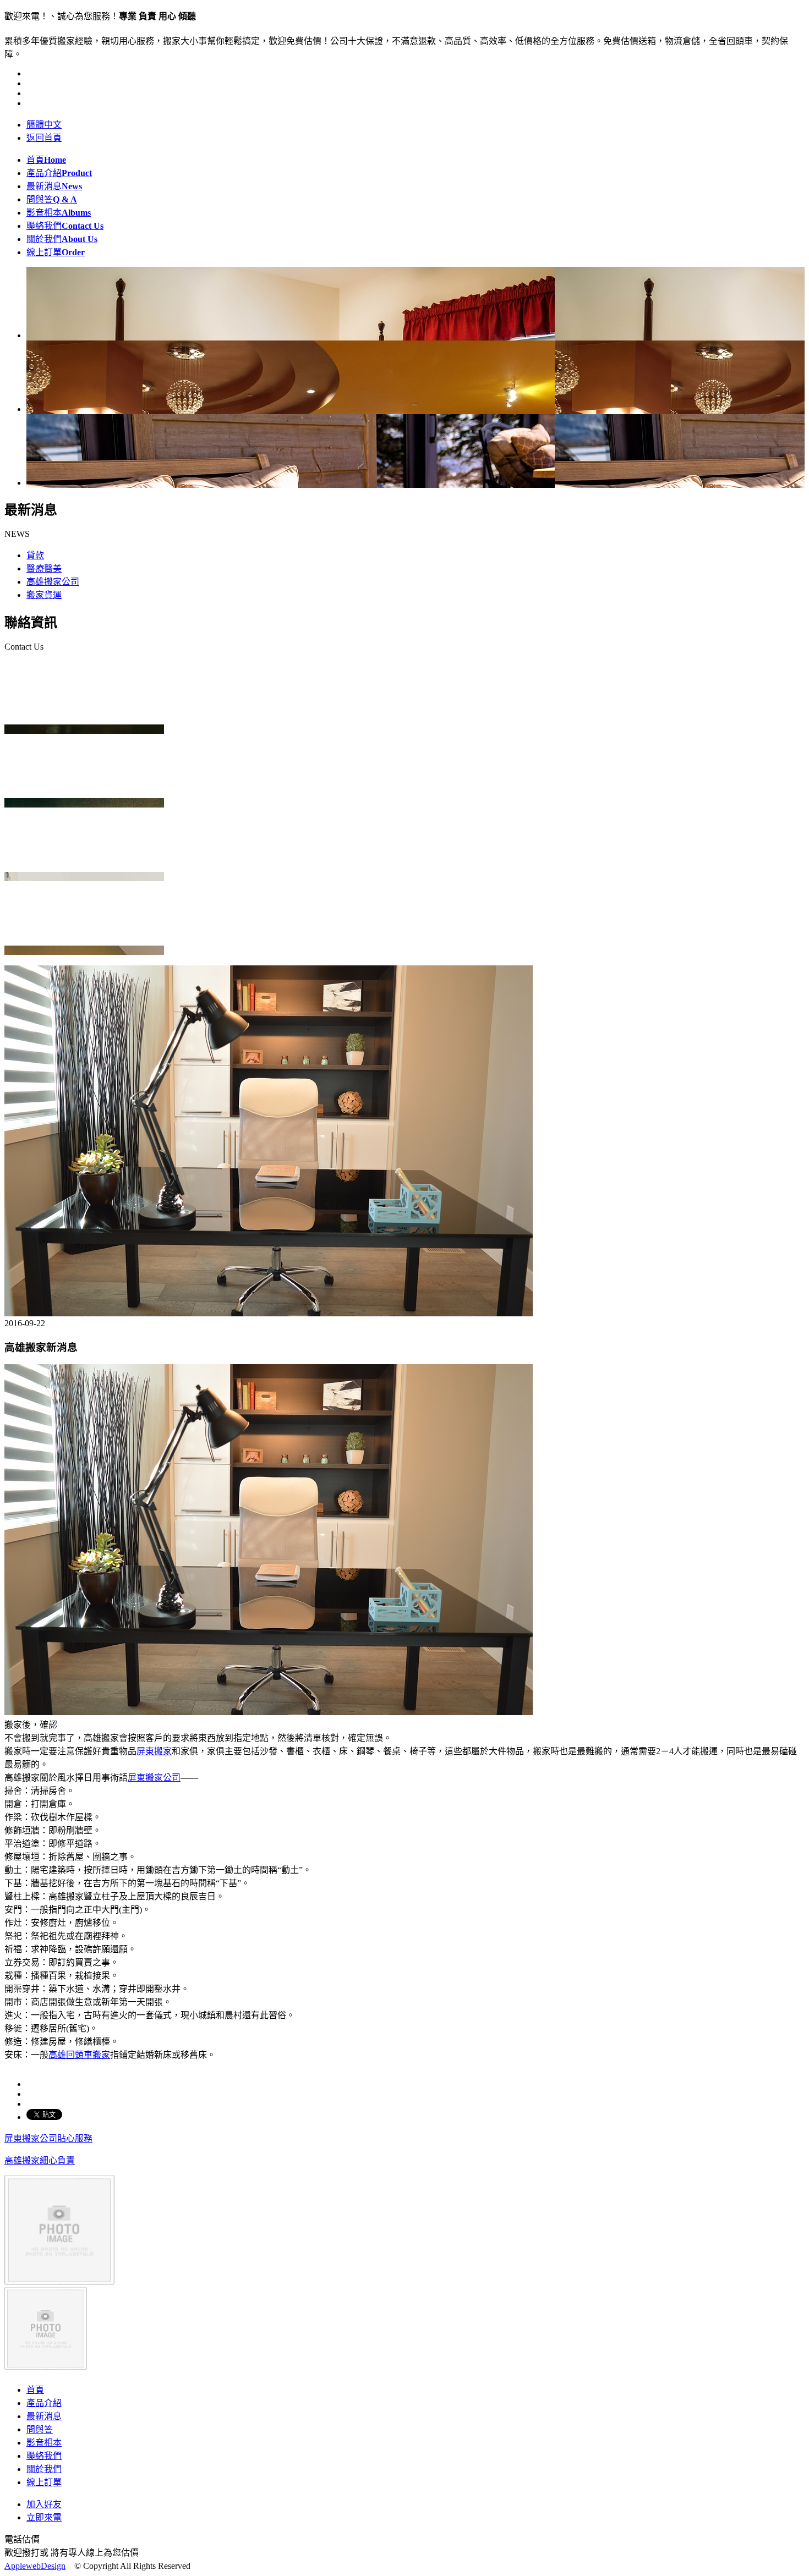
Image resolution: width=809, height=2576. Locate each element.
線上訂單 (56, 252)
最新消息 (54, 186)
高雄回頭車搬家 (79, 2055)
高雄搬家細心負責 (40, 2160)
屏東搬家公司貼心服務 (48, 2138)
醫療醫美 (44, 569)
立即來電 (44, 2517)
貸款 (35, 555)
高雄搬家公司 (53, 582)
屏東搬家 (154, 1751)
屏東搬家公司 (154, 1778)
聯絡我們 (65, 226)
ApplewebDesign (35, 2566)
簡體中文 (44, 125)
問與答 (52, 199)
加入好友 (44, 2504)
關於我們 (62, 239)
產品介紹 (59, 173)
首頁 (46, 160)
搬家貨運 (44, 595)
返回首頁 (44, 138)
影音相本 (59, 213)
